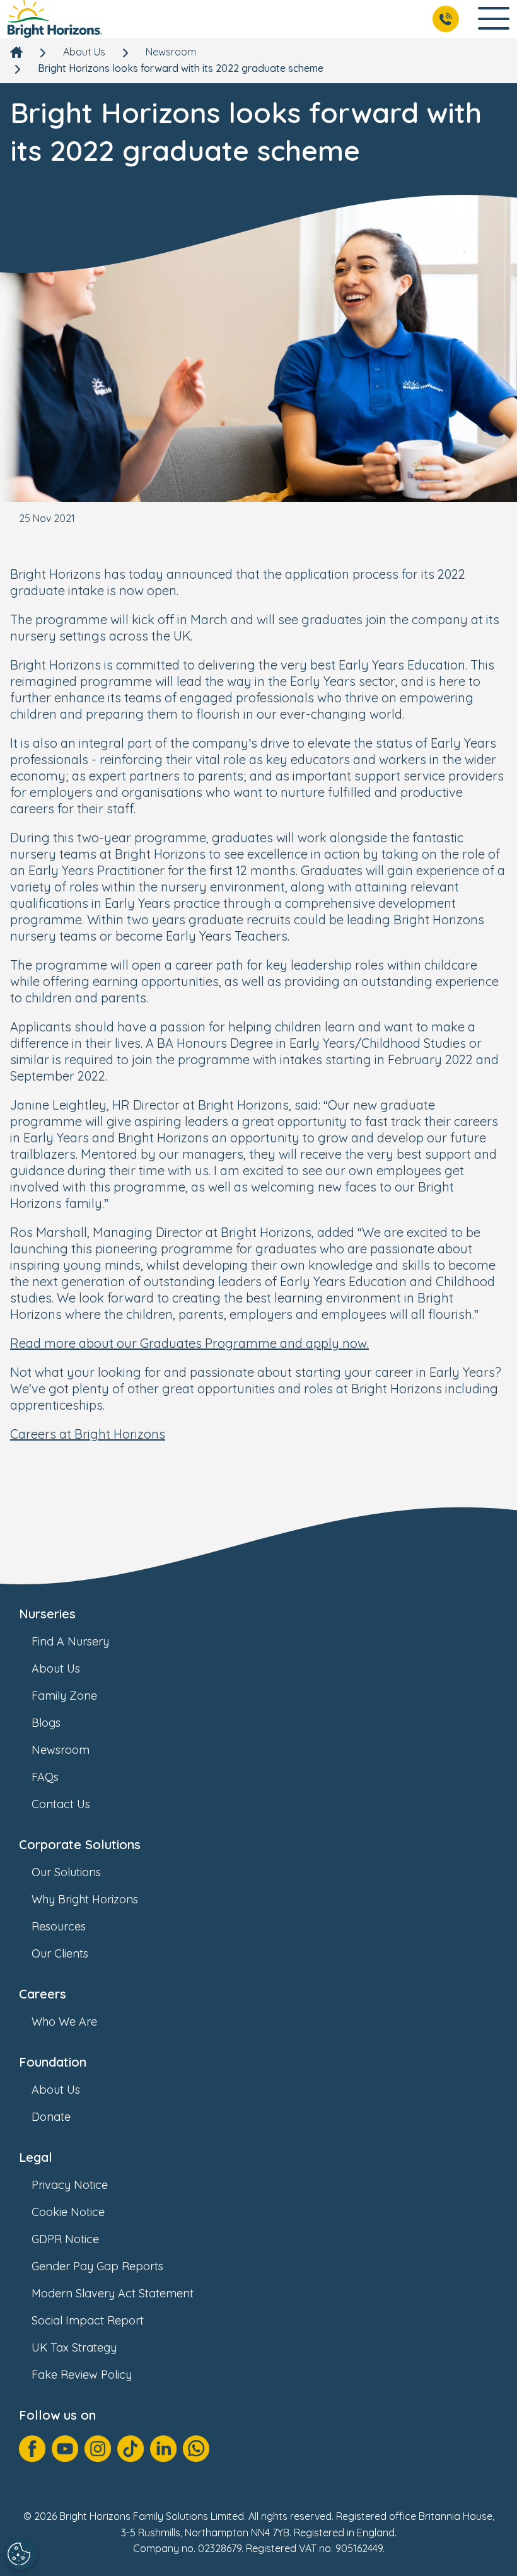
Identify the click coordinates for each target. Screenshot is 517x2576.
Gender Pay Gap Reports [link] (97, 2266)
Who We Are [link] (64, 2022)
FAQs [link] (45, 1777)
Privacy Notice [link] (70, 2185)
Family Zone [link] (64, 1696)
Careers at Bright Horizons (88, 1434)
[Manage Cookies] (21, 2554)
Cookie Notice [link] (68, 2212)
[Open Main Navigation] (494, 19)
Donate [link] (51, 2117)
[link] (55, 19)
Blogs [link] (46, 1723)
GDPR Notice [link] (65, 2239)
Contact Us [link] (61, 1804)
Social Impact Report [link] (88, 2320)
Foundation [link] (53, 2062)
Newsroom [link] (171, 52)
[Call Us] (446, 19)
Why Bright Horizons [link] (85, 1899)
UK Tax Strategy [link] (74, 2347)
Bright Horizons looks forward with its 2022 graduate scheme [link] (181, 68)
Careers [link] (43, 1994)
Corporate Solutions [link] (80, 1844)
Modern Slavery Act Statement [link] (113, 2293)
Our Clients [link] (60, 1953)
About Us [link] (84, 52)
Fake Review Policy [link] (82, 2375)
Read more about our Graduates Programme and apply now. (189, 1343)
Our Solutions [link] (66, 1872)
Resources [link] (59, 1926)
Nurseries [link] (47, 1614)
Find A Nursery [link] (70, 1641)
